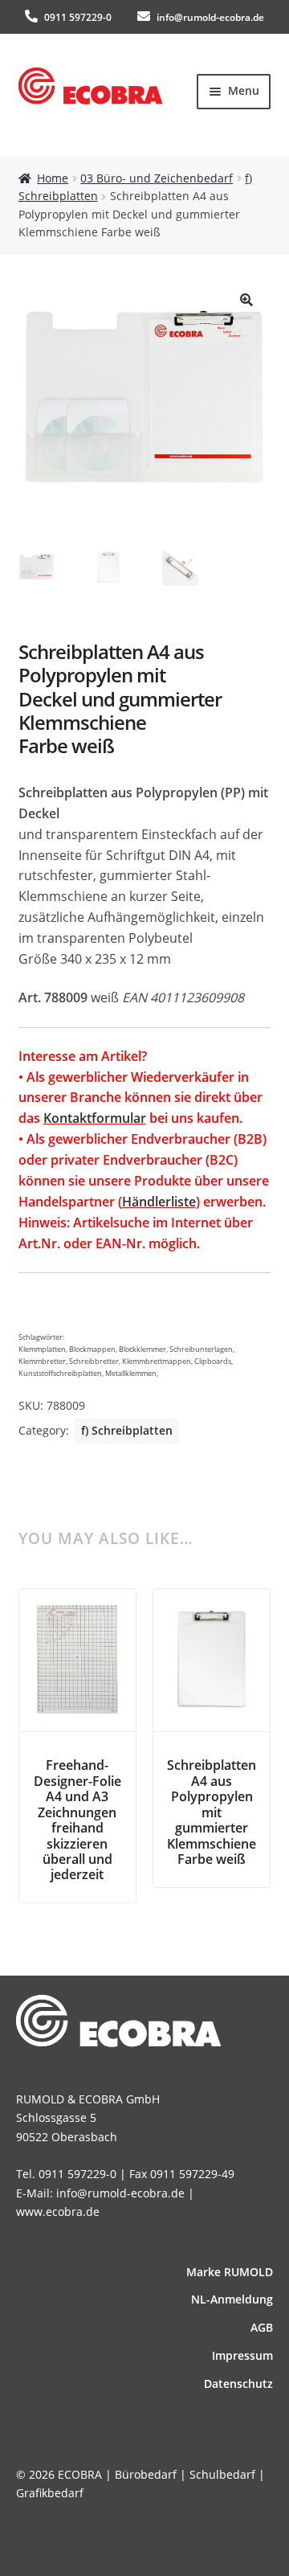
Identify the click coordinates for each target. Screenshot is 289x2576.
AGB (262, 2327)
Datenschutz (238, 2384)
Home (53, 178)
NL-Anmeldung (232, 2299)
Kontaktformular (95, 1118)
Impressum (242, 2355)
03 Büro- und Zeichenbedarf (157, 178)
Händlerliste (159, 1202)
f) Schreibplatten (127, 1430)
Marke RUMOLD (230, 2272)
